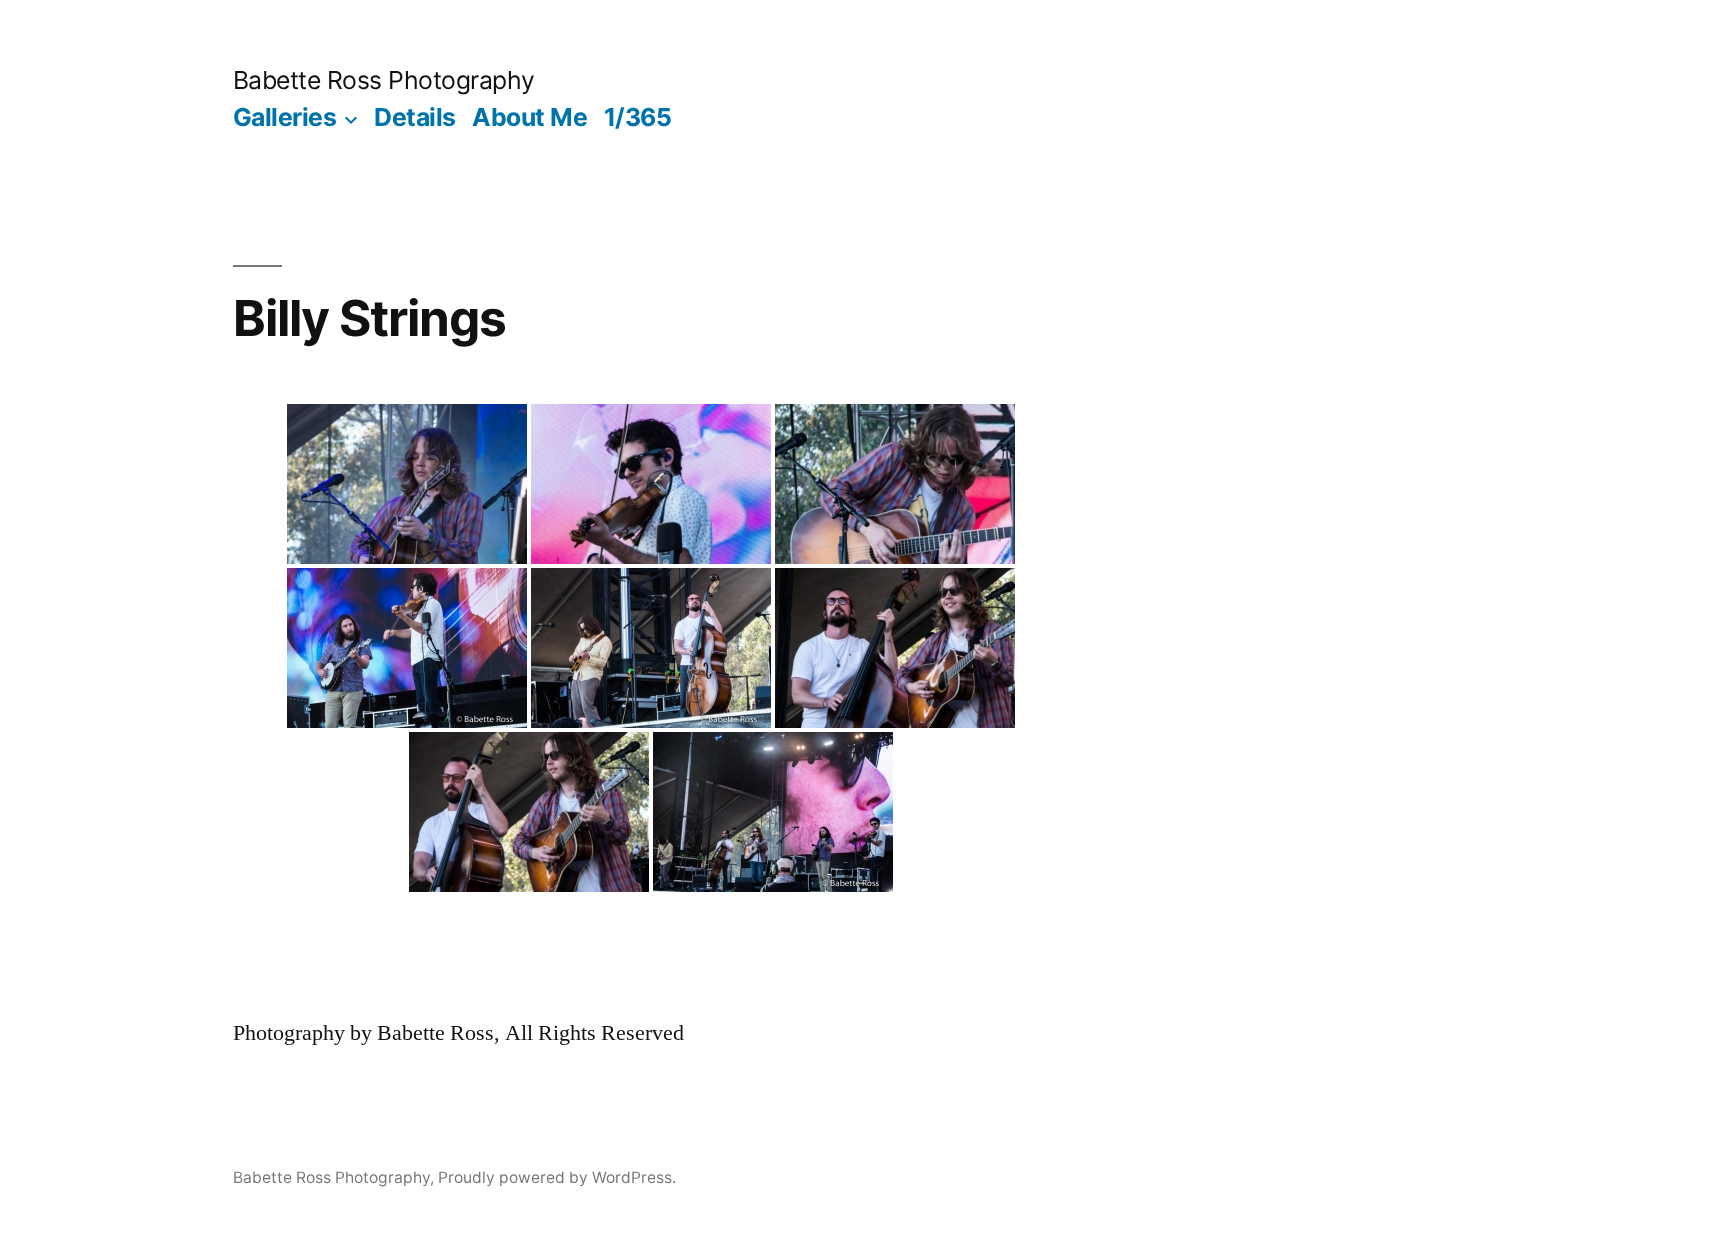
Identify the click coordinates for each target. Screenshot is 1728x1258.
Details (415, 117)
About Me (529, 117)
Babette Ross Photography (384, 80)
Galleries (285, 117)
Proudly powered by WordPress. (557, 1177)
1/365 (638, 117)
